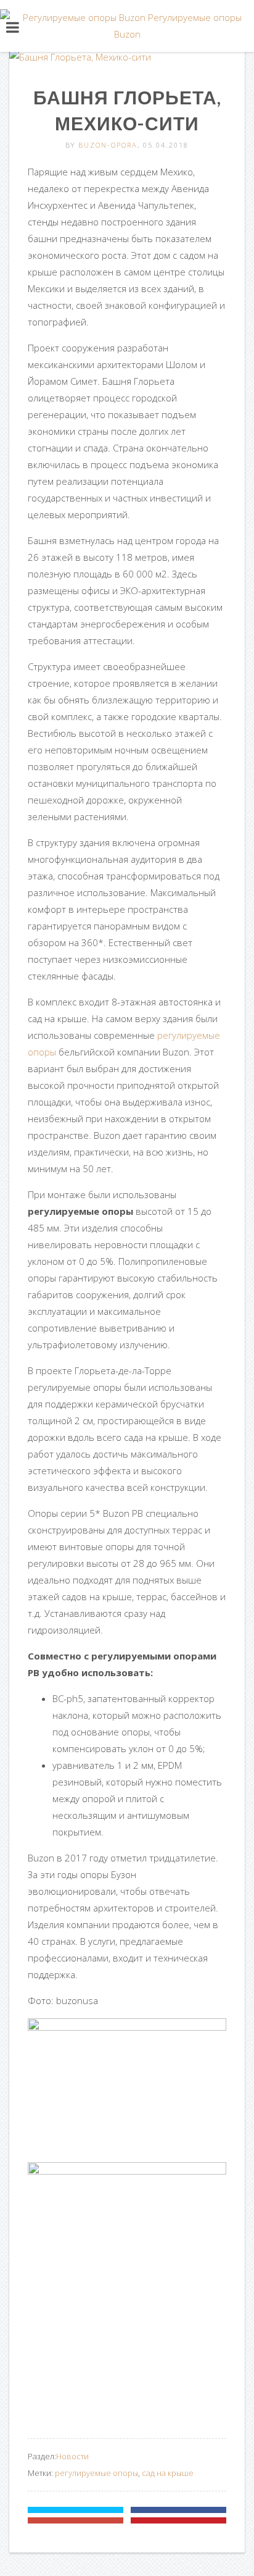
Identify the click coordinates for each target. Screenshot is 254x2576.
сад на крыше (168, 2473)
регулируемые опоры (96, 2473)
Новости (72, 2456)
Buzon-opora (108, 145)
